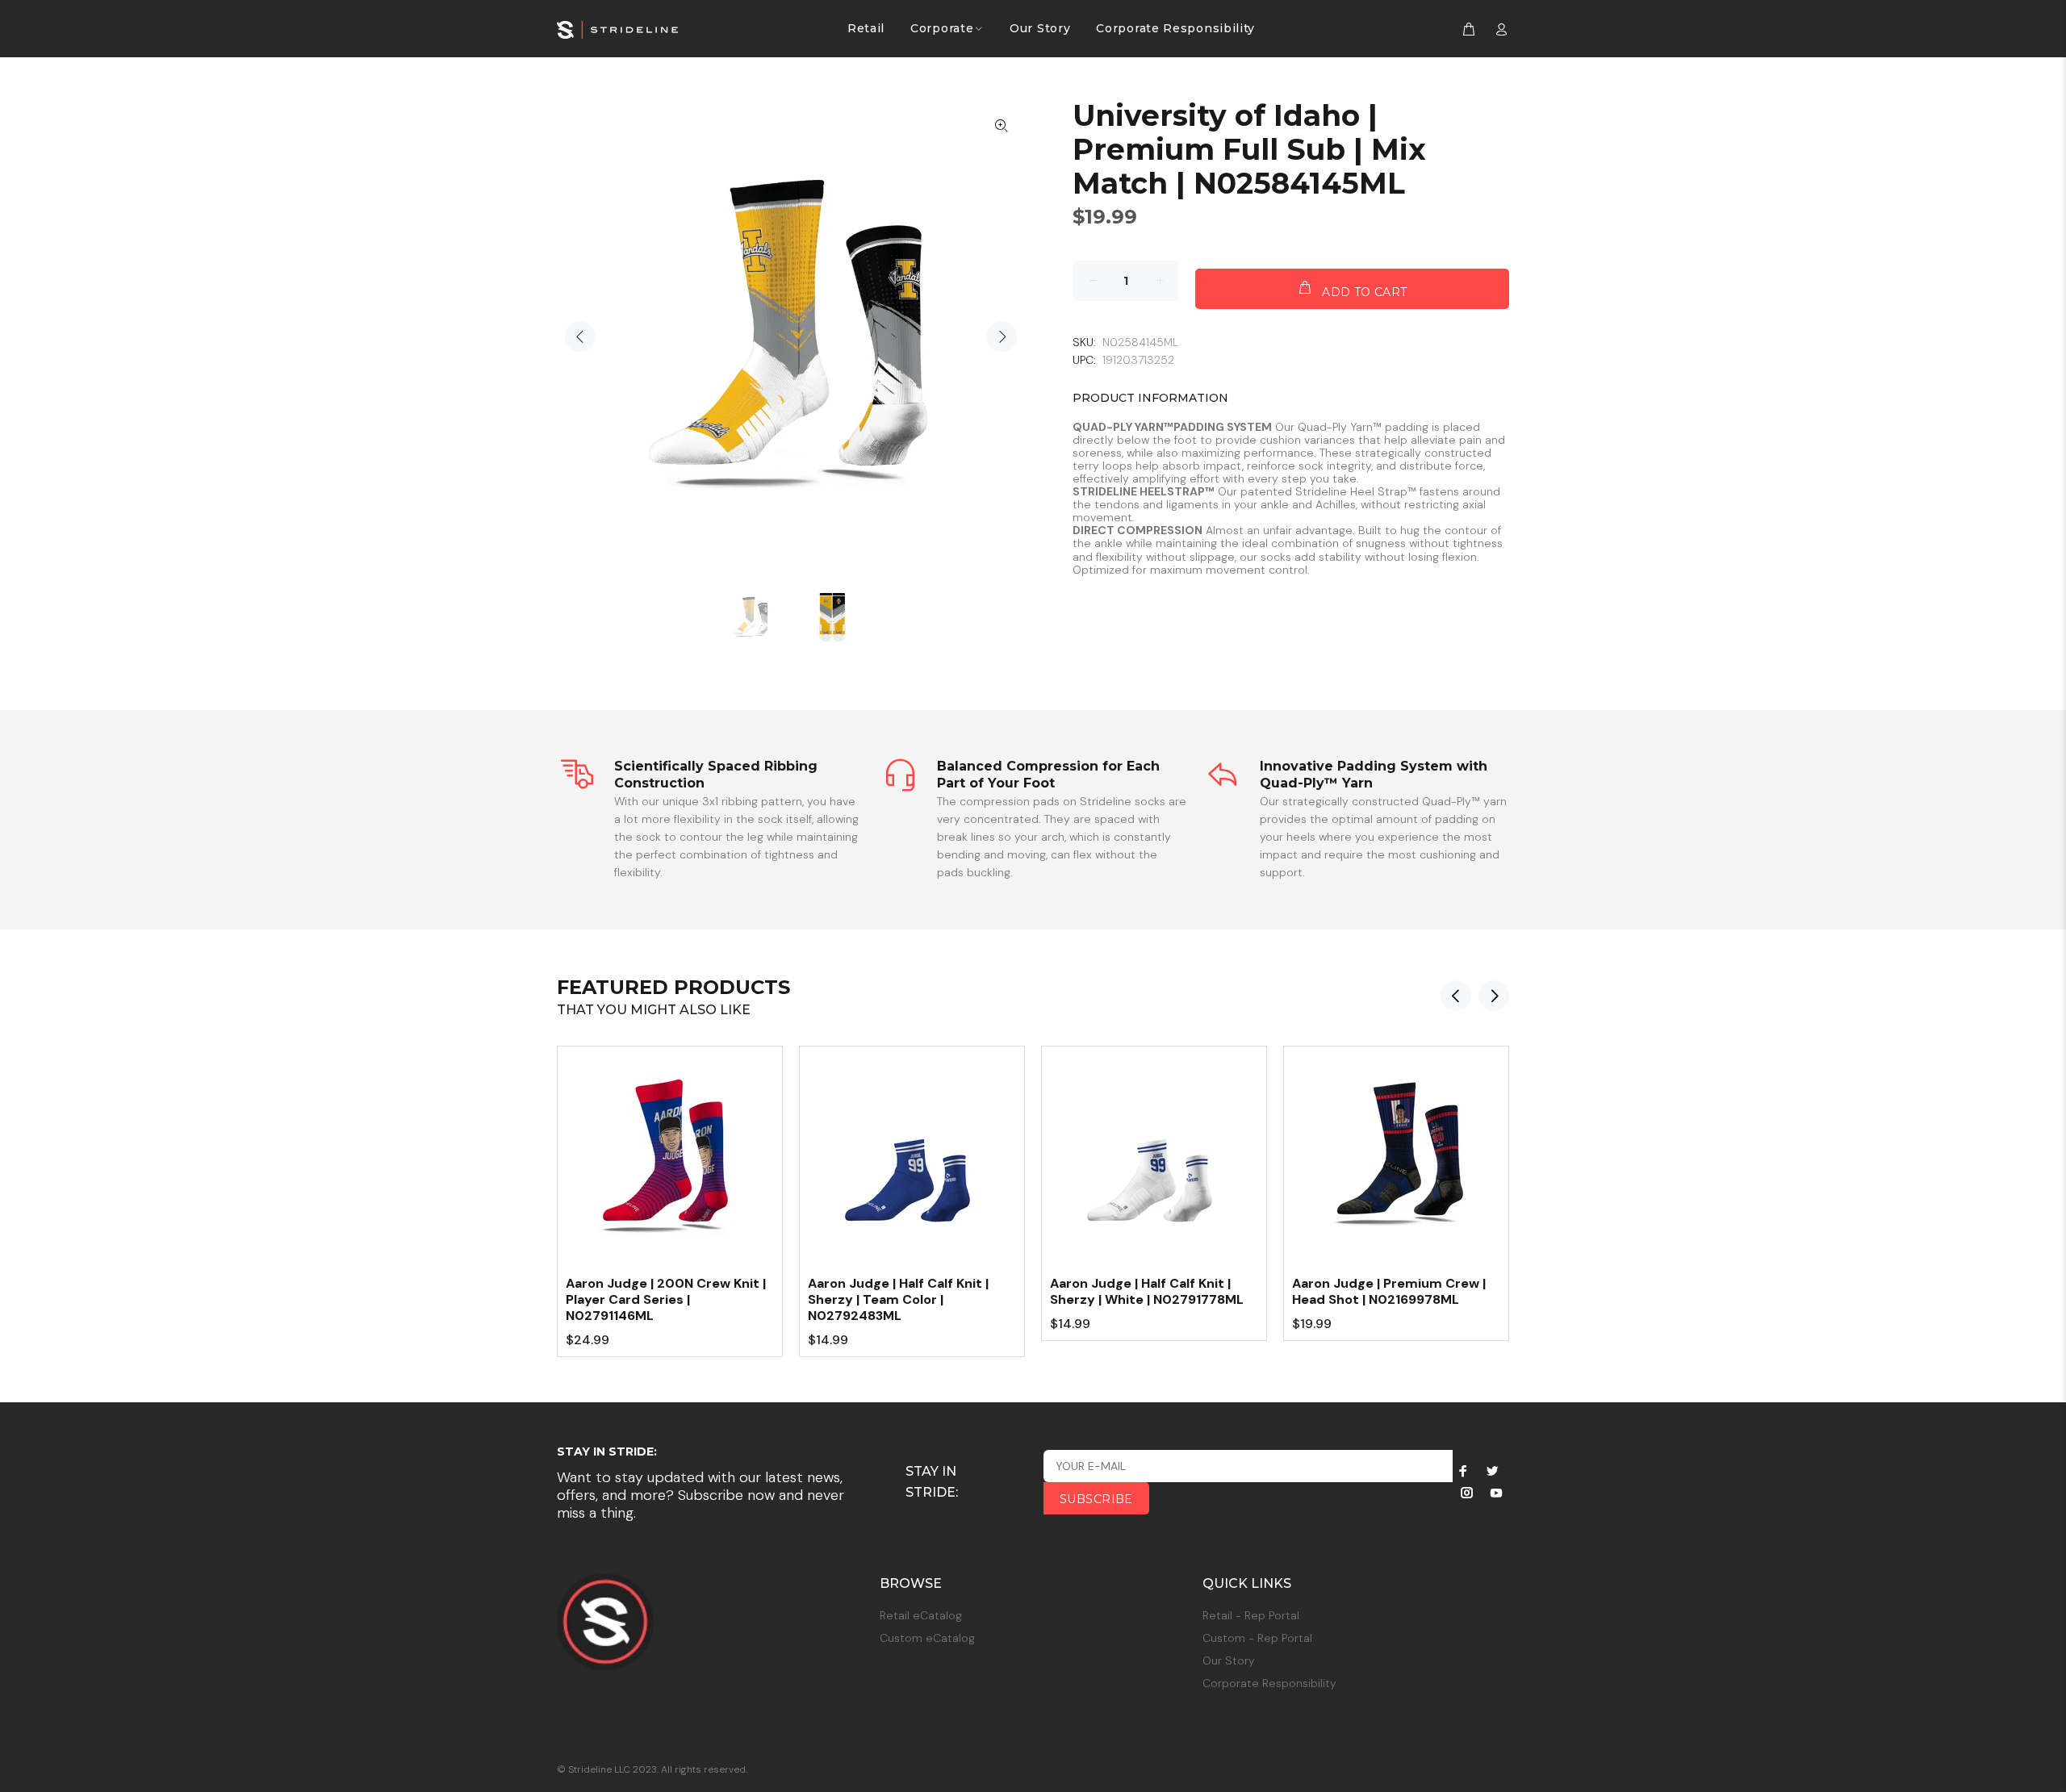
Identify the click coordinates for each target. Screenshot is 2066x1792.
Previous (580, 336)
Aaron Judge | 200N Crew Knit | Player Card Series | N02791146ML (666, 1299)
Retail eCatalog (921, 1615)
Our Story (1229, 1660)
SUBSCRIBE (1096, 1499)
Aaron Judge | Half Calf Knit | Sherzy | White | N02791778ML (1147, 1291)
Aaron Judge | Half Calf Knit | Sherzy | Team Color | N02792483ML (898, 1299)
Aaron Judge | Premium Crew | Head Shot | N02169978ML (1389, 1291)
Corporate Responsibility (1269, 1683)
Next (1002, 336)
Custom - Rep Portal (1257, 1638)
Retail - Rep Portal (1251, 1615)
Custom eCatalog (927, 1638)
